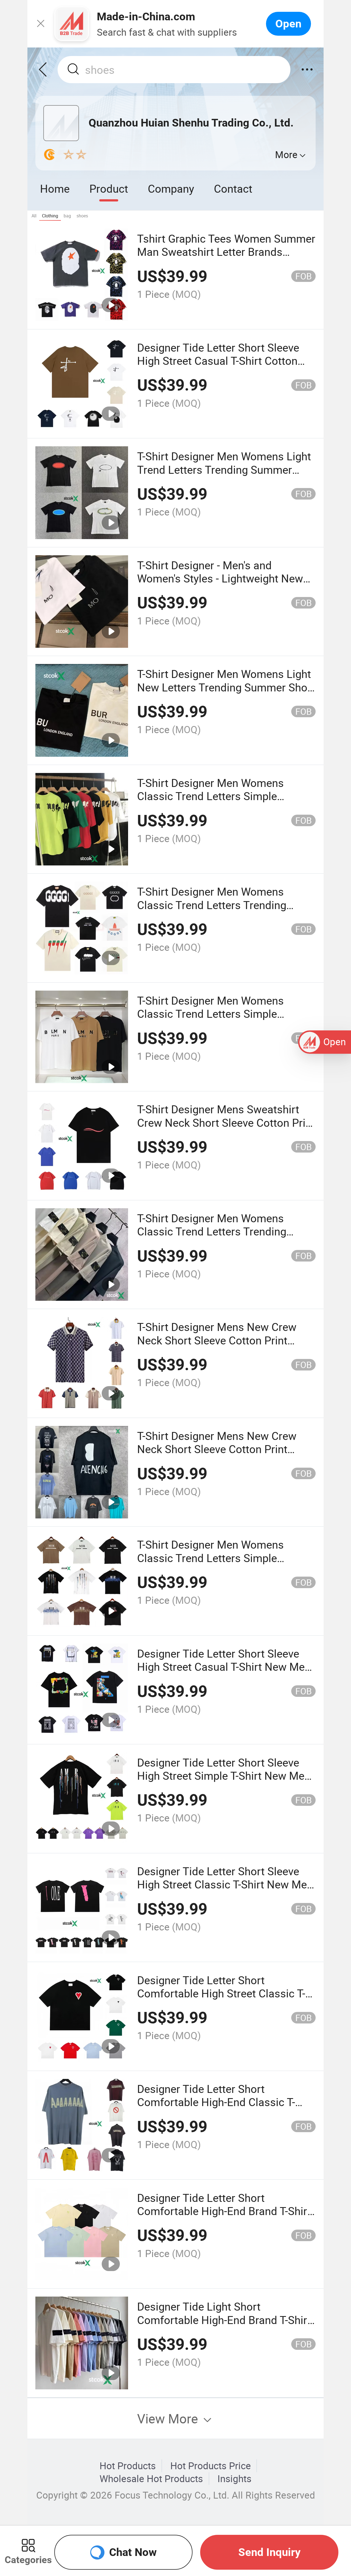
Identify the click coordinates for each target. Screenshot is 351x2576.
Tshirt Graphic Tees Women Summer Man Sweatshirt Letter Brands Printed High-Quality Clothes (226, 252)
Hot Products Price (211, 2466)
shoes (82, 216)
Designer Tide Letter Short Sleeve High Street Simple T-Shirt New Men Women (224, 1776)
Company (171, 188)
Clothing (50, 216)
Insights (234, 2479)
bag (67, 216)
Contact (233, 188)
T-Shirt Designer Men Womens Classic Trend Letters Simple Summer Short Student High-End (216, 1014)
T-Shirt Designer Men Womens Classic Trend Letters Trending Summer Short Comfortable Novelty (224, 905)
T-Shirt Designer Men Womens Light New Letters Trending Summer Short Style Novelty (226, 687)
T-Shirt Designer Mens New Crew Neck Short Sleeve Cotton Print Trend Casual (217, 1340)
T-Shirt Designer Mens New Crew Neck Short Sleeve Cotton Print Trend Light (217, 1449)
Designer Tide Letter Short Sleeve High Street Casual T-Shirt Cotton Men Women (218, 361)
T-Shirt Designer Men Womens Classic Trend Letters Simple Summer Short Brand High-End (212, 796)
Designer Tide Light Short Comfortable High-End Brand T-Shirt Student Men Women (224, 2320)
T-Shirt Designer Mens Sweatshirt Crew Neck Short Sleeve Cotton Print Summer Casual (226, 1122)
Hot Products (128, 2466)
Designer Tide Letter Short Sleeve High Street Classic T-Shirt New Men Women (225, 1884)
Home (55, 188)
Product (109, 188)
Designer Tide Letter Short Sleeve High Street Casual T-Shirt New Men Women (224, 1667)
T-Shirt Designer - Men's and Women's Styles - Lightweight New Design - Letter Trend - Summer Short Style (220, 585)
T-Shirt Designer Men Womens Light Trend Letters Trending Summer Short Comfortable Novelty (224, 469)
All (34, 216)
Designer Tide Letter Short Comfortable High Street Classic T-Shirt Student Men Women (221, 1993)
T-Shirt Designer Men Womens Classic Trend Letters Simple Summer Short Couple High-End (214, 1558)
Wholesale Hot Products (151, 2479)
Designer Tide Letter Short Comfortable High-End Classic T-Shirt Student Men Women (216, 2102)
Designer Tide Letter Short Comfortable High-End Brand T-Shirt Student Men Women (224, 2211)
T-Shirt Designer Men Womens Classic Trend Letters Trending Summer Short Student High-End (216, 1231)
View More (169, 2418)
